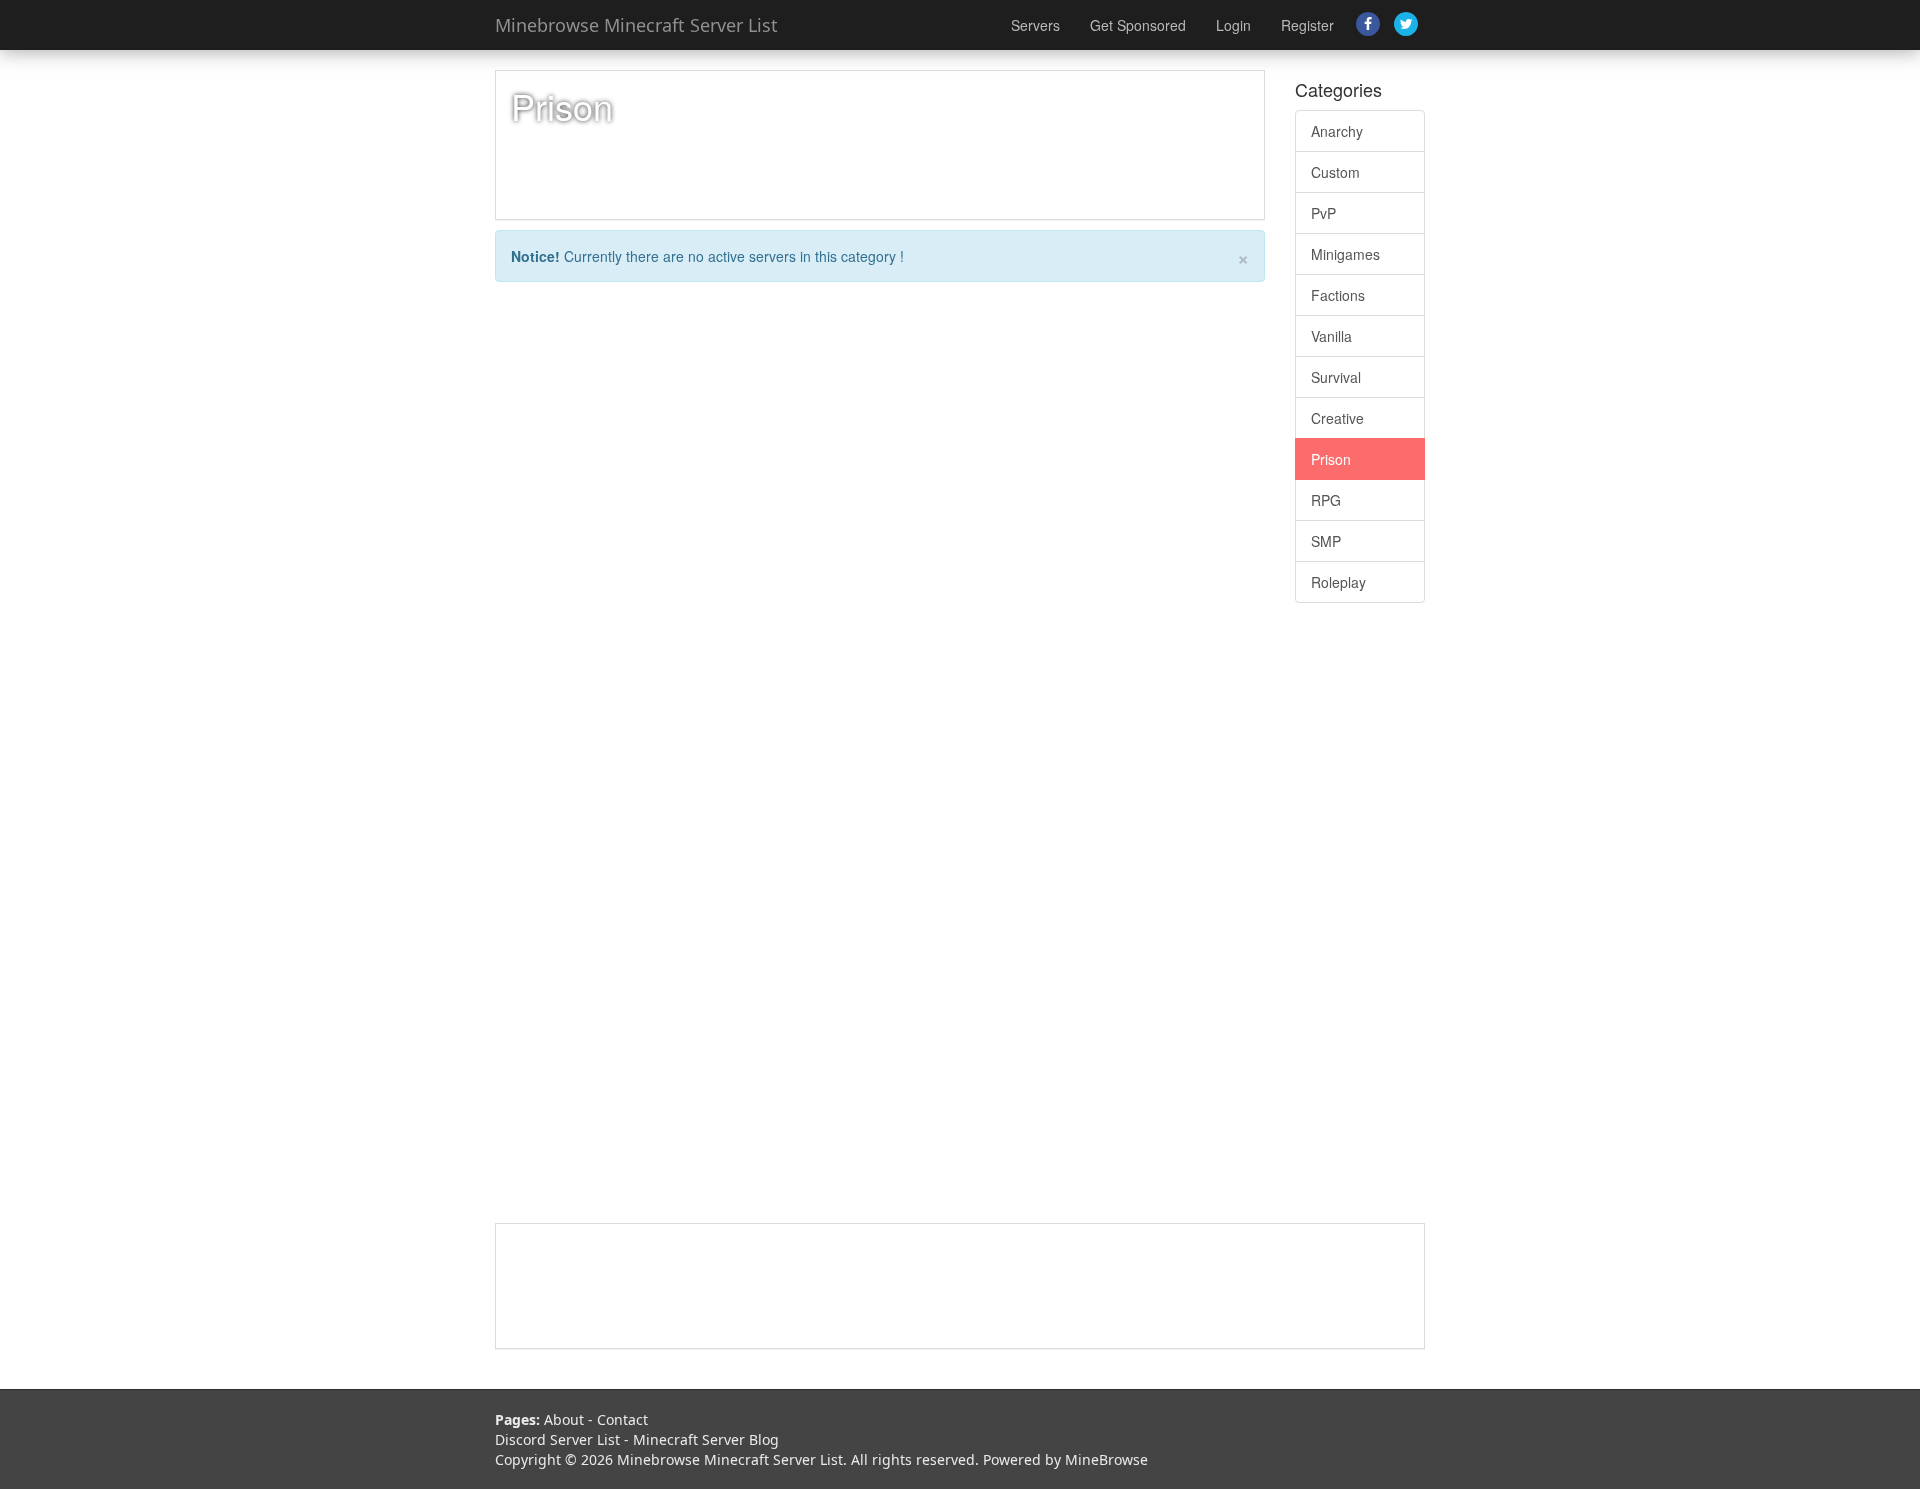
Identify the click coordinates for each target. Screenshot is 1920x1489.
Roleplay (1338, 582)
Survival (1336, 377)
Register (1307, 25)
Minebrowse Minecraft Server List (636, 25)
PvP (1323, 213)
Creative (1337, 418)
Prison (1331, 459)
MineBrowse (1106, 1459)
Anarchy (1337, 131)
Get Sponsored (1138, 25)
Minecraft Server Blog (706, 1439)
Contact (622, 1419)
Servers (1035, 25)
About (564, 1419)
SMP (1326, 541)
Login (1233, 25)
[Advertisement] (1360, 923)
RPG (1326, 500)
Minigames (1345, 254)
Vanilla (1331, 336)
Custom (1335, 172)
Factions (1338, 295)
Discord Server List (557, 1439)
